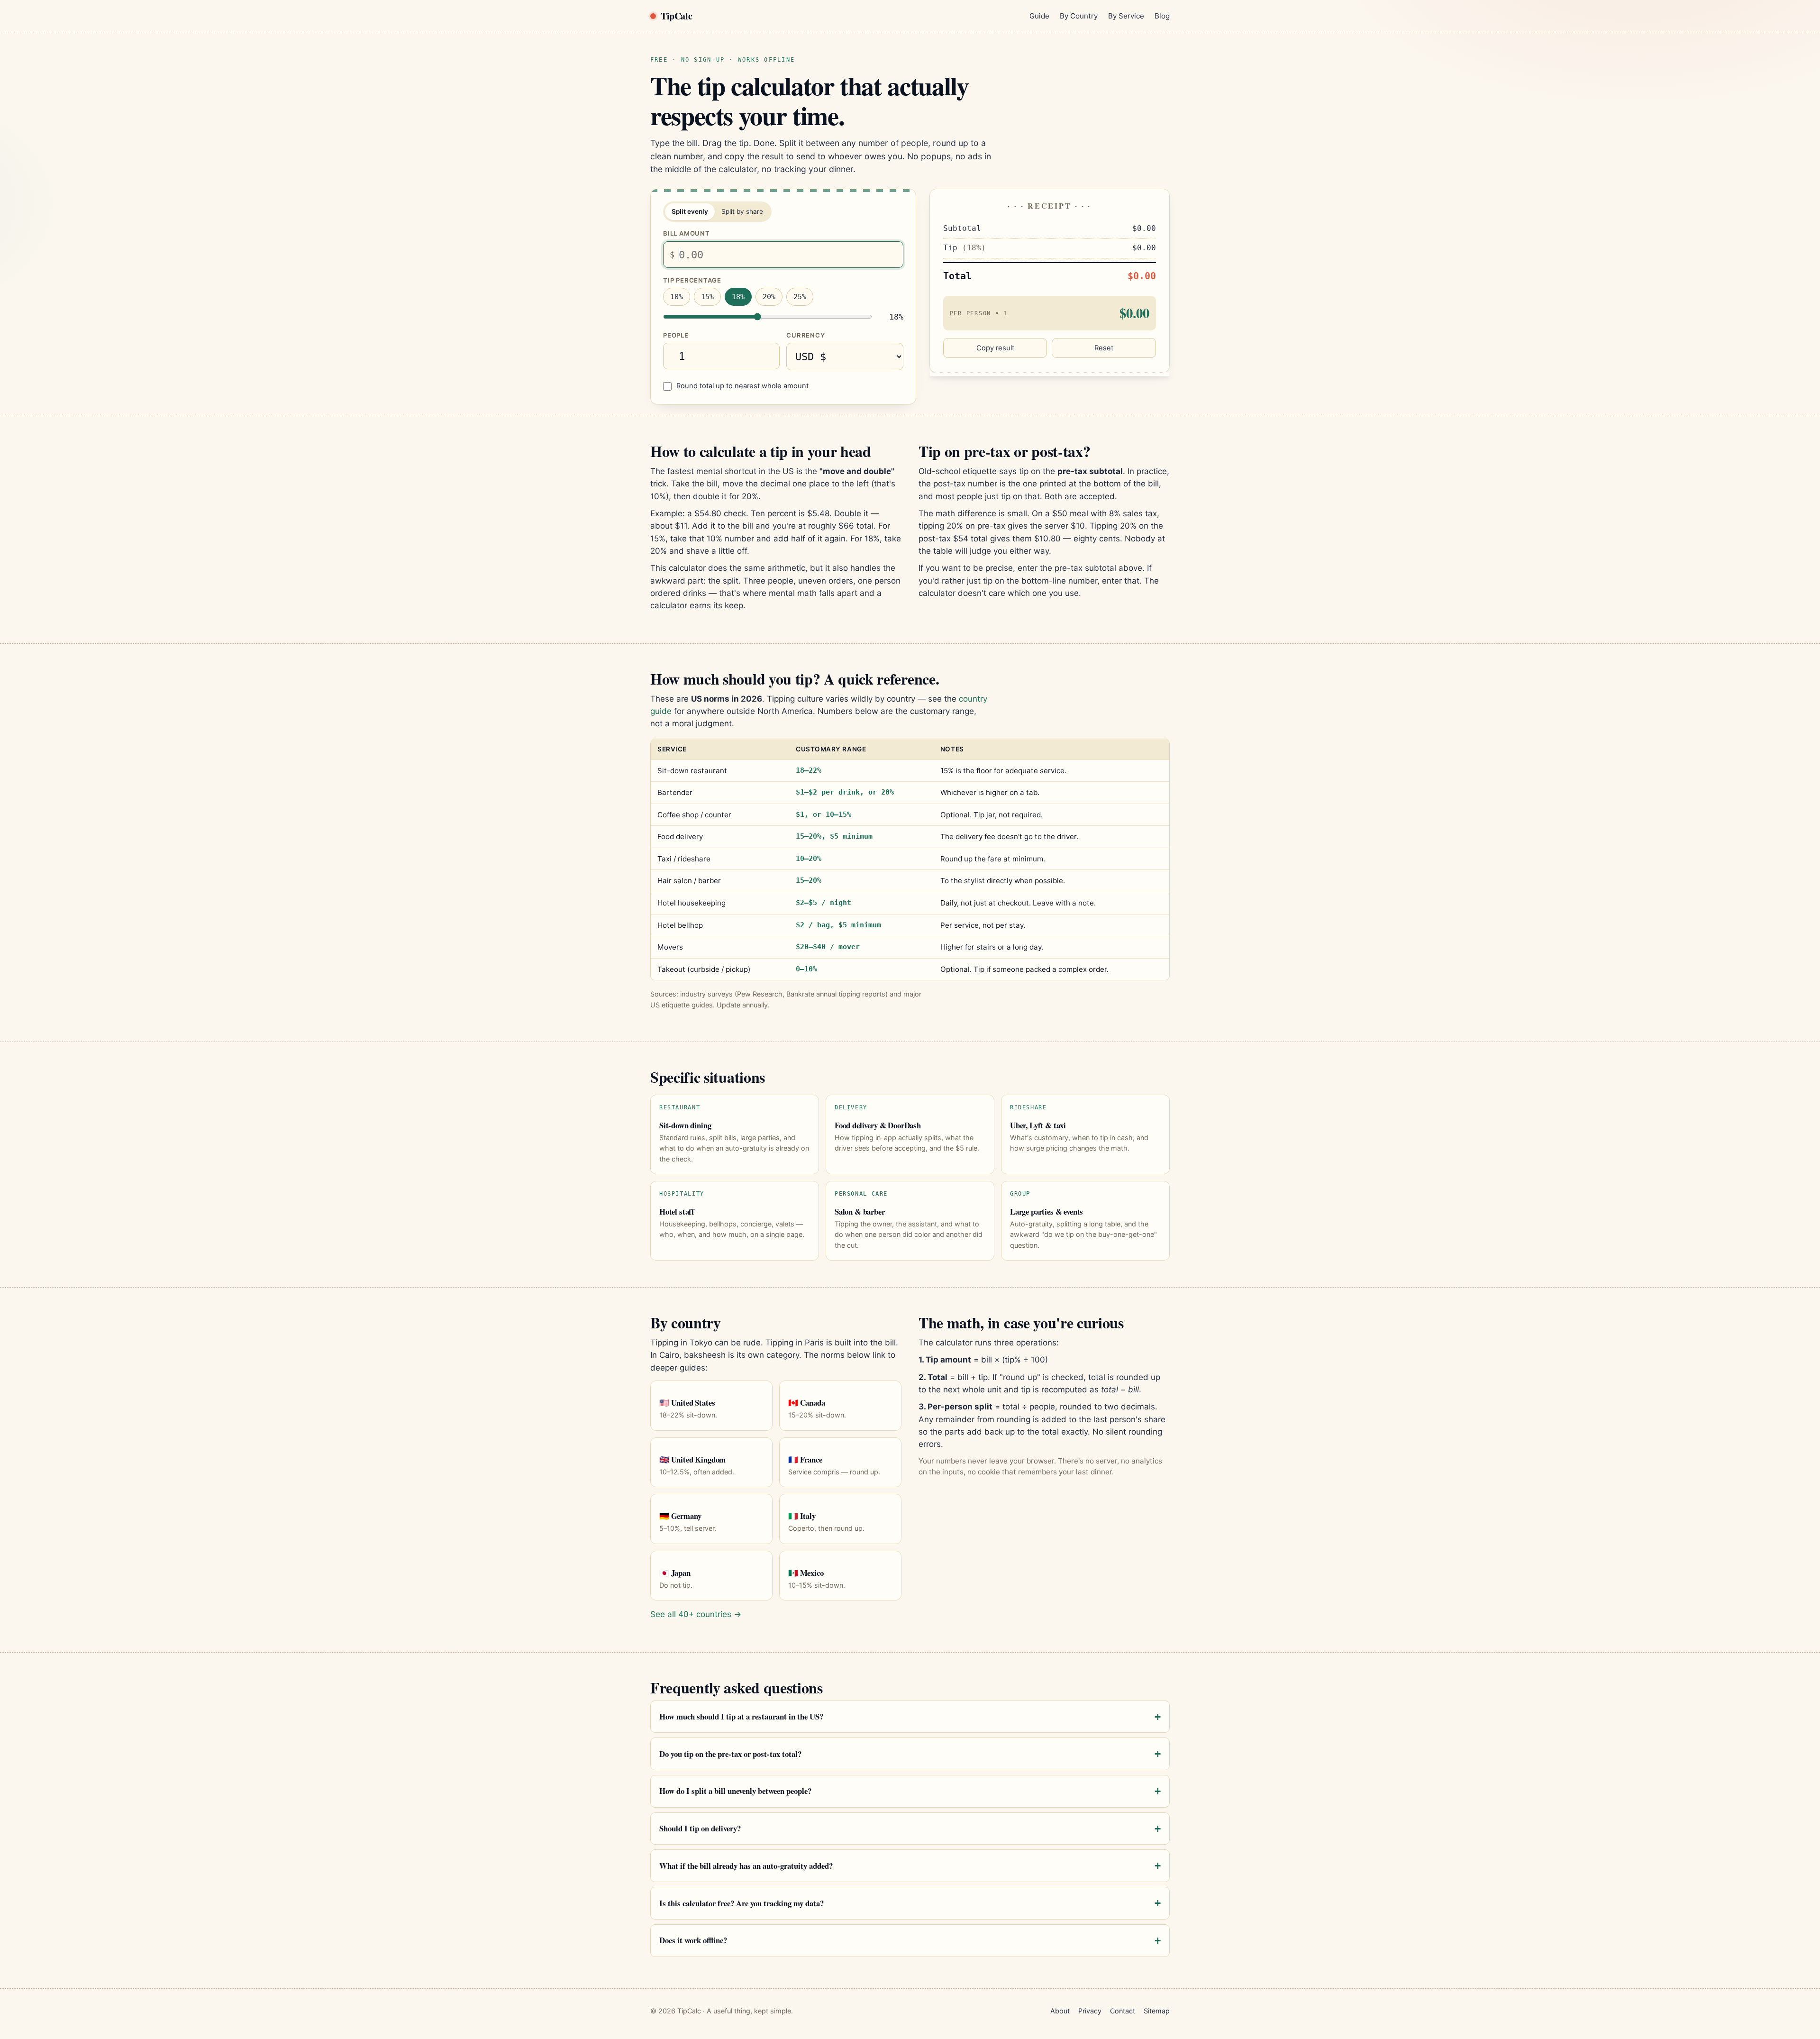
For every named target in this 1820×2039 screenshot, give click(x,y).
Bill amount (687, 233)
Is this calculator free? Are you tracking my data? (742, 1903)
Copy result (995, 348)
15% (707, 297)
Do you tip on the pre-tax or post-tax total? (730, 1754)
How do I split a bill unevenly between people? (735, 1791)
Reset (1104, 348)
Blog (1162, 16)
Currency (805, 335)
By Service (1126, 16)
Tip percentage (692, 280)
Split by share (742, 211)
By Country (1079, 16)
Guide (1039, 16)
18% (738, 297)
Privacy (1090, 2011)
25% (800, 297)
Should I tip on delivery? (700, 1828)
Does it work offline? (693, 1940)
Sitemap (1157, 2011)
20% (769, 297)
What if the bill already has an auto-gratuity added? (746, 1866)
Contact (1123, 2011)
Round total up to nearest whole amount (742, 386)
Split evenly (690, 211)
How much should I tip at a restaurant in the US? (741, 1716)
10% (677, 297)
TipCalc (676, 16)
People (676, 335)
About (1060, 2011)
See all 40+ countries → (696, 1614)
